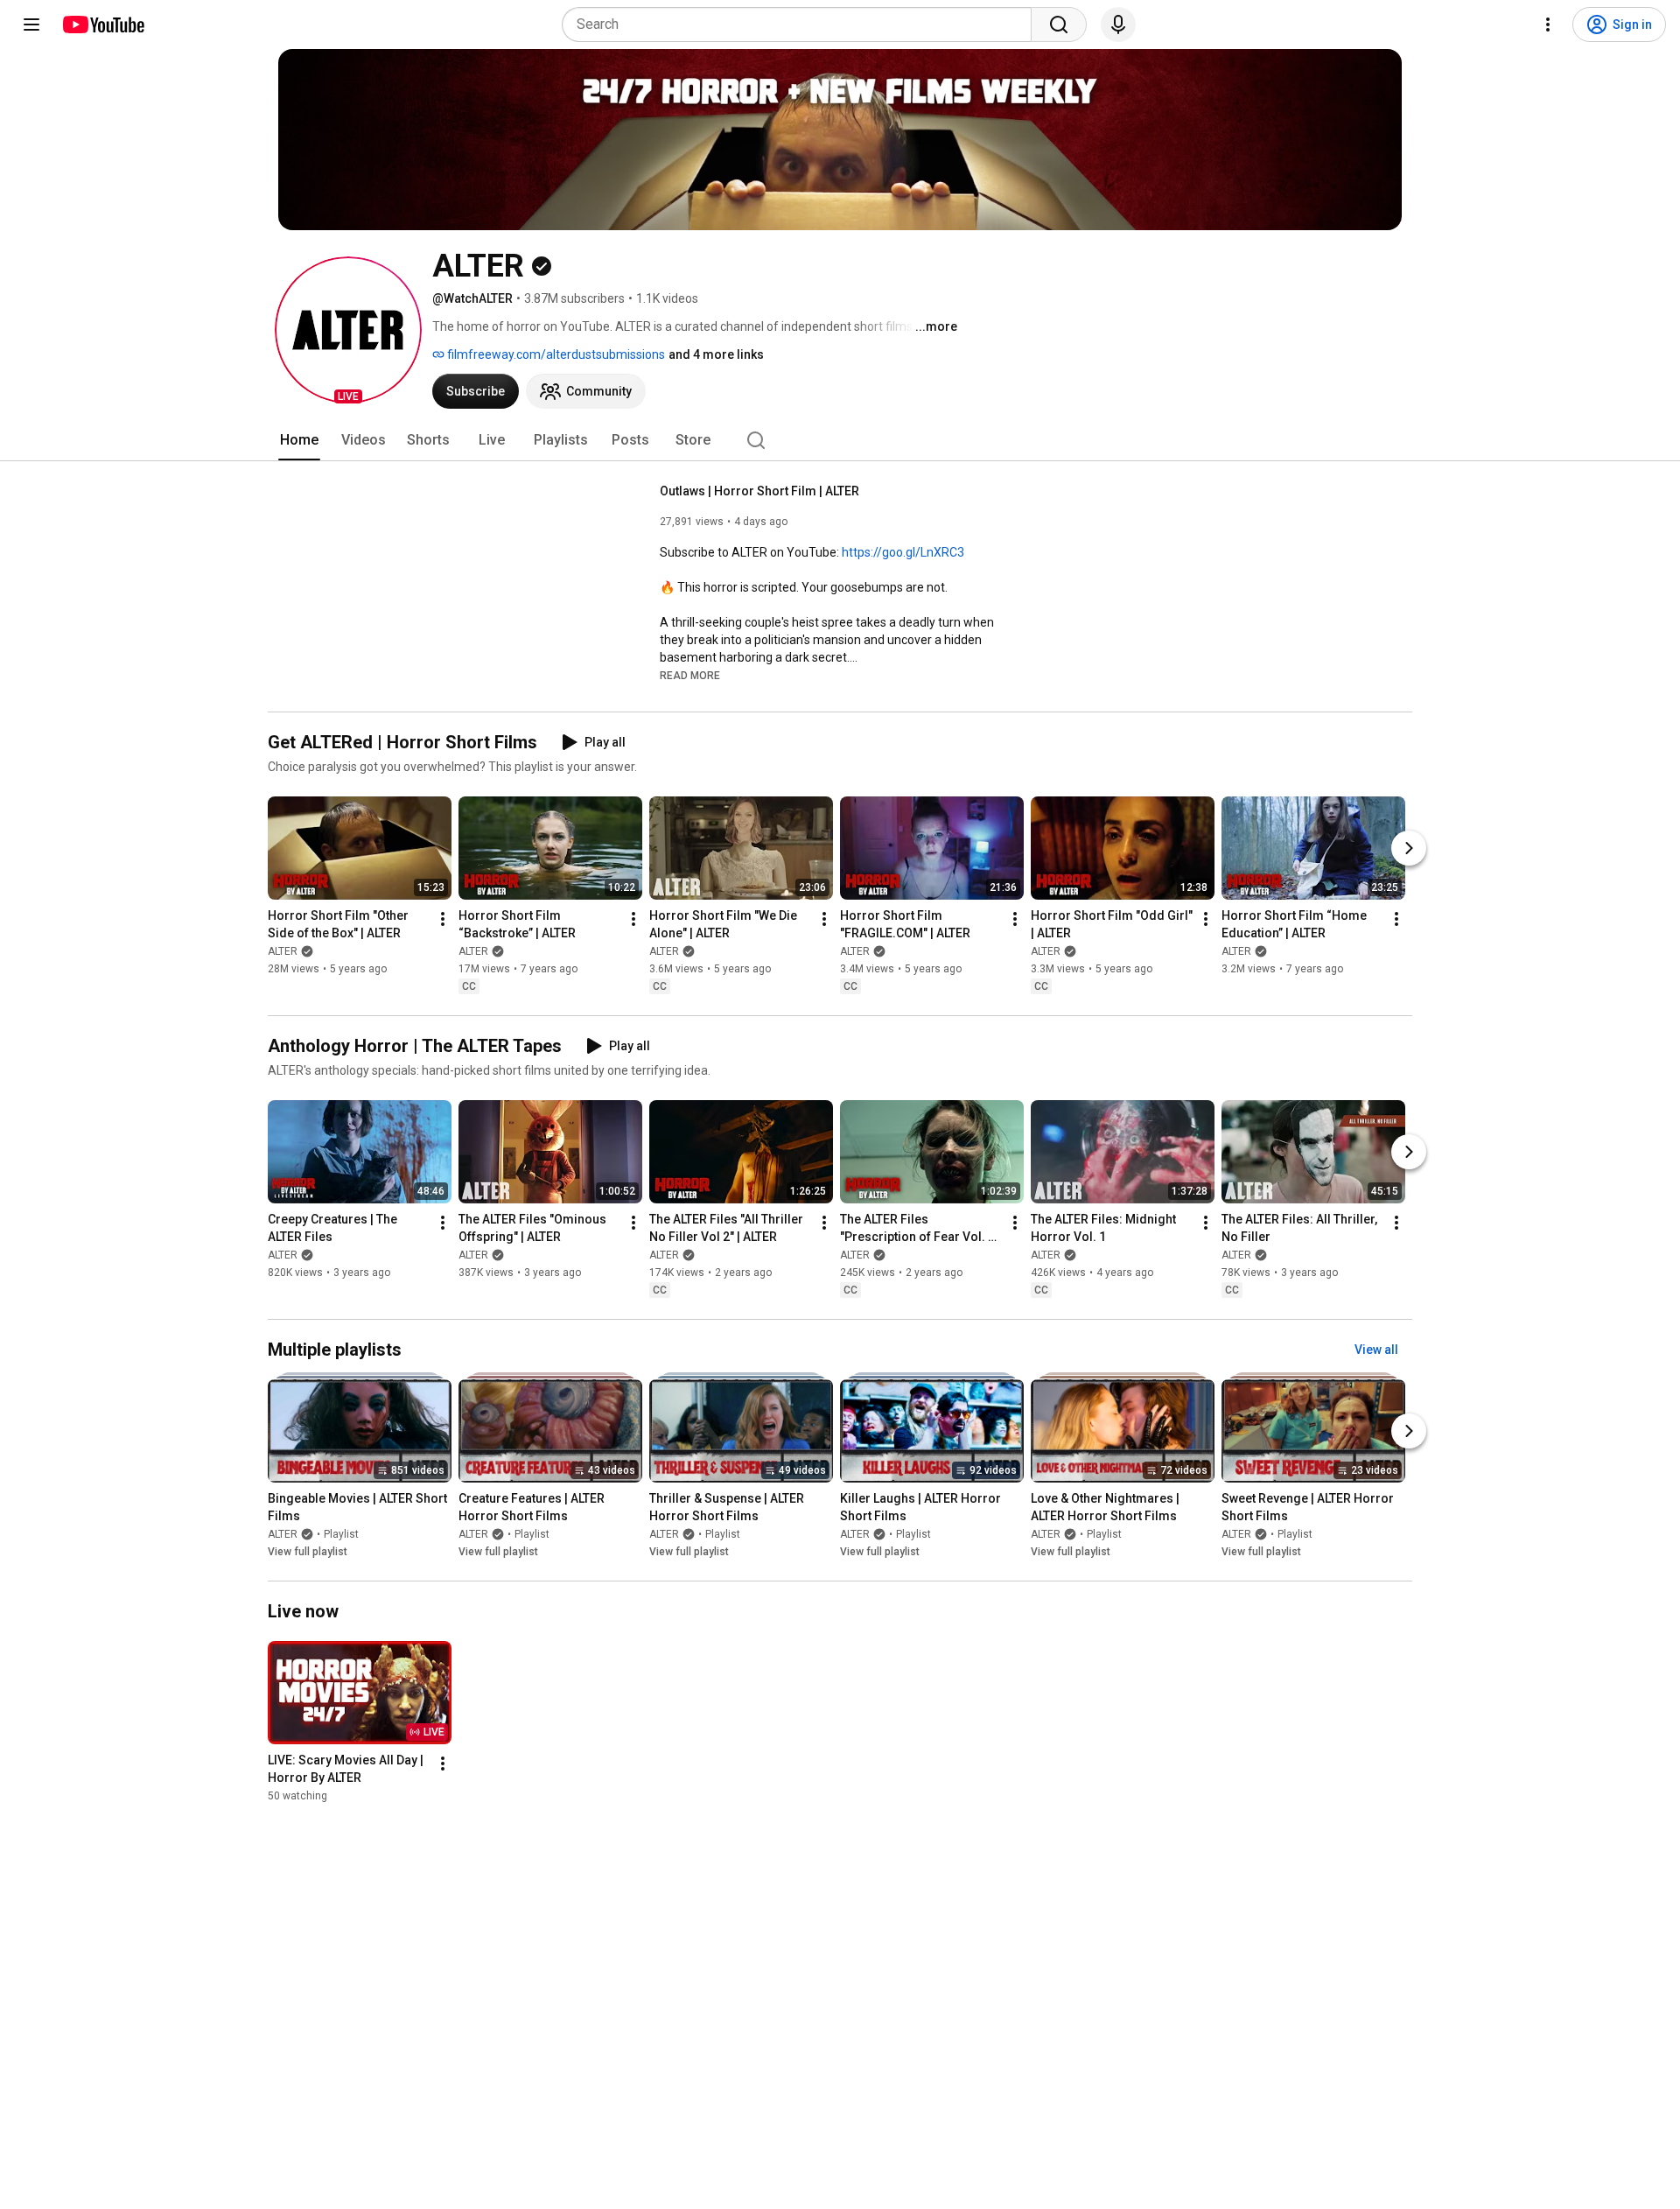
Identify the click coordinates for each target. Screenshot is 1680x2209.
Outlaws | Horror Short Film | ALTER (759, 491)
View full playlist (308, 1552)
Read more (690, 676)
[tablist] (840, 440)
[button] (348, 330)
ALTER (283, 951)
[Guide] (31, 25)
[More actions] (443, 919)
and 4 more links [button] (716, 354)
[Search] (1059, 25)
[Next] (1409, 848)
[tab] (299, 440)
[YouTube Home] (103, 25)
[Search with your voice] (1118, 25)
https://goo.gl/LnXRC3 (903, 552)
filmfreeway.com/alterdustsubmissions (555, 354)
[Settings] (1548, 25)
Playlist (341, 1534)
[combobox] (802, 25)
